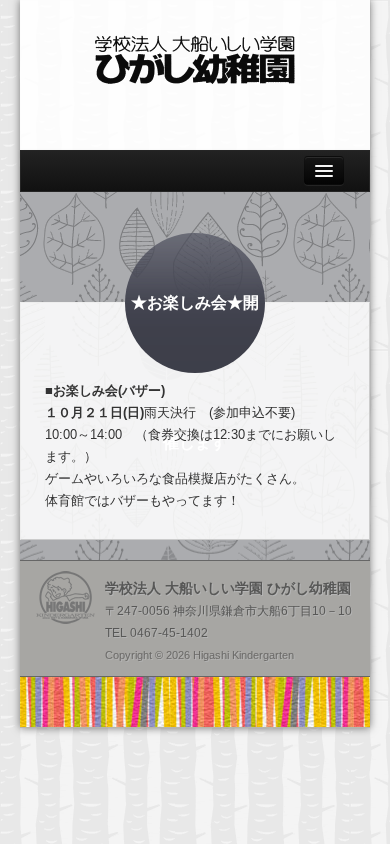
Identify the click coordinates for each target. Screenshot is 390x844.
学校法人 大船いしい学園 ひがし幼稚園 (195, 60)
